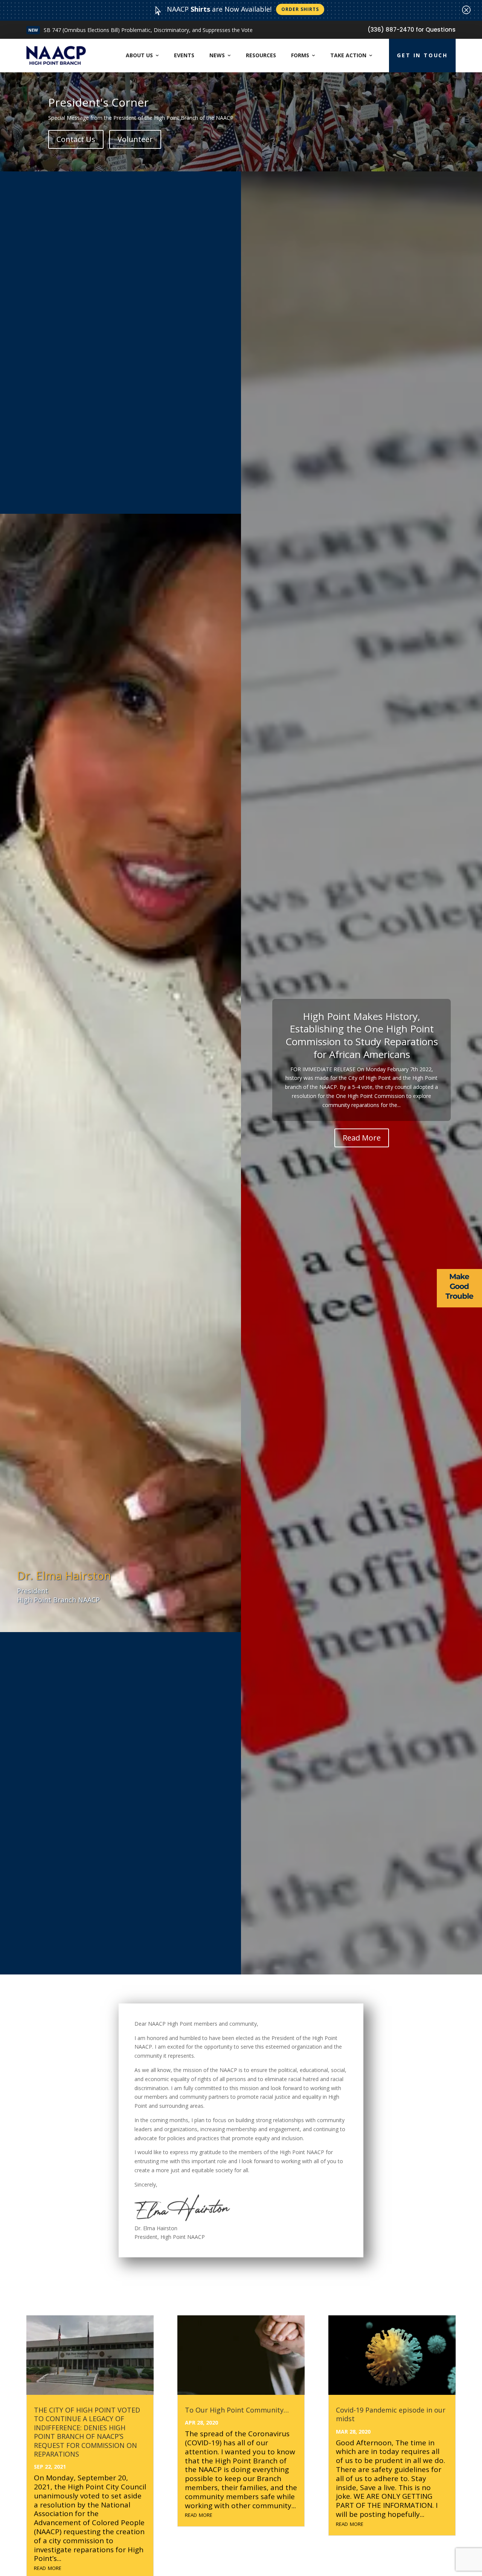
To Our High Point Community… (237, 2410)
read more (48, 2567)
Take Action (348, 55)
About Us (139, 55)
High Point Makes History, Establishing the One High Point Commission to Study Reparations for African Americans (362, 1035)
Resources (261, 55)
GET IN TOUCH (422, 55)
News (217, 55)
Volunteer (135, 139)
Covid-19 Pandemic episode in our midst (391, 2414)
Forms (300, 55)
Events (184, 55)
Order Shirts (300, 9)
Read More (70, 30)
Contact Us (76, 139)
